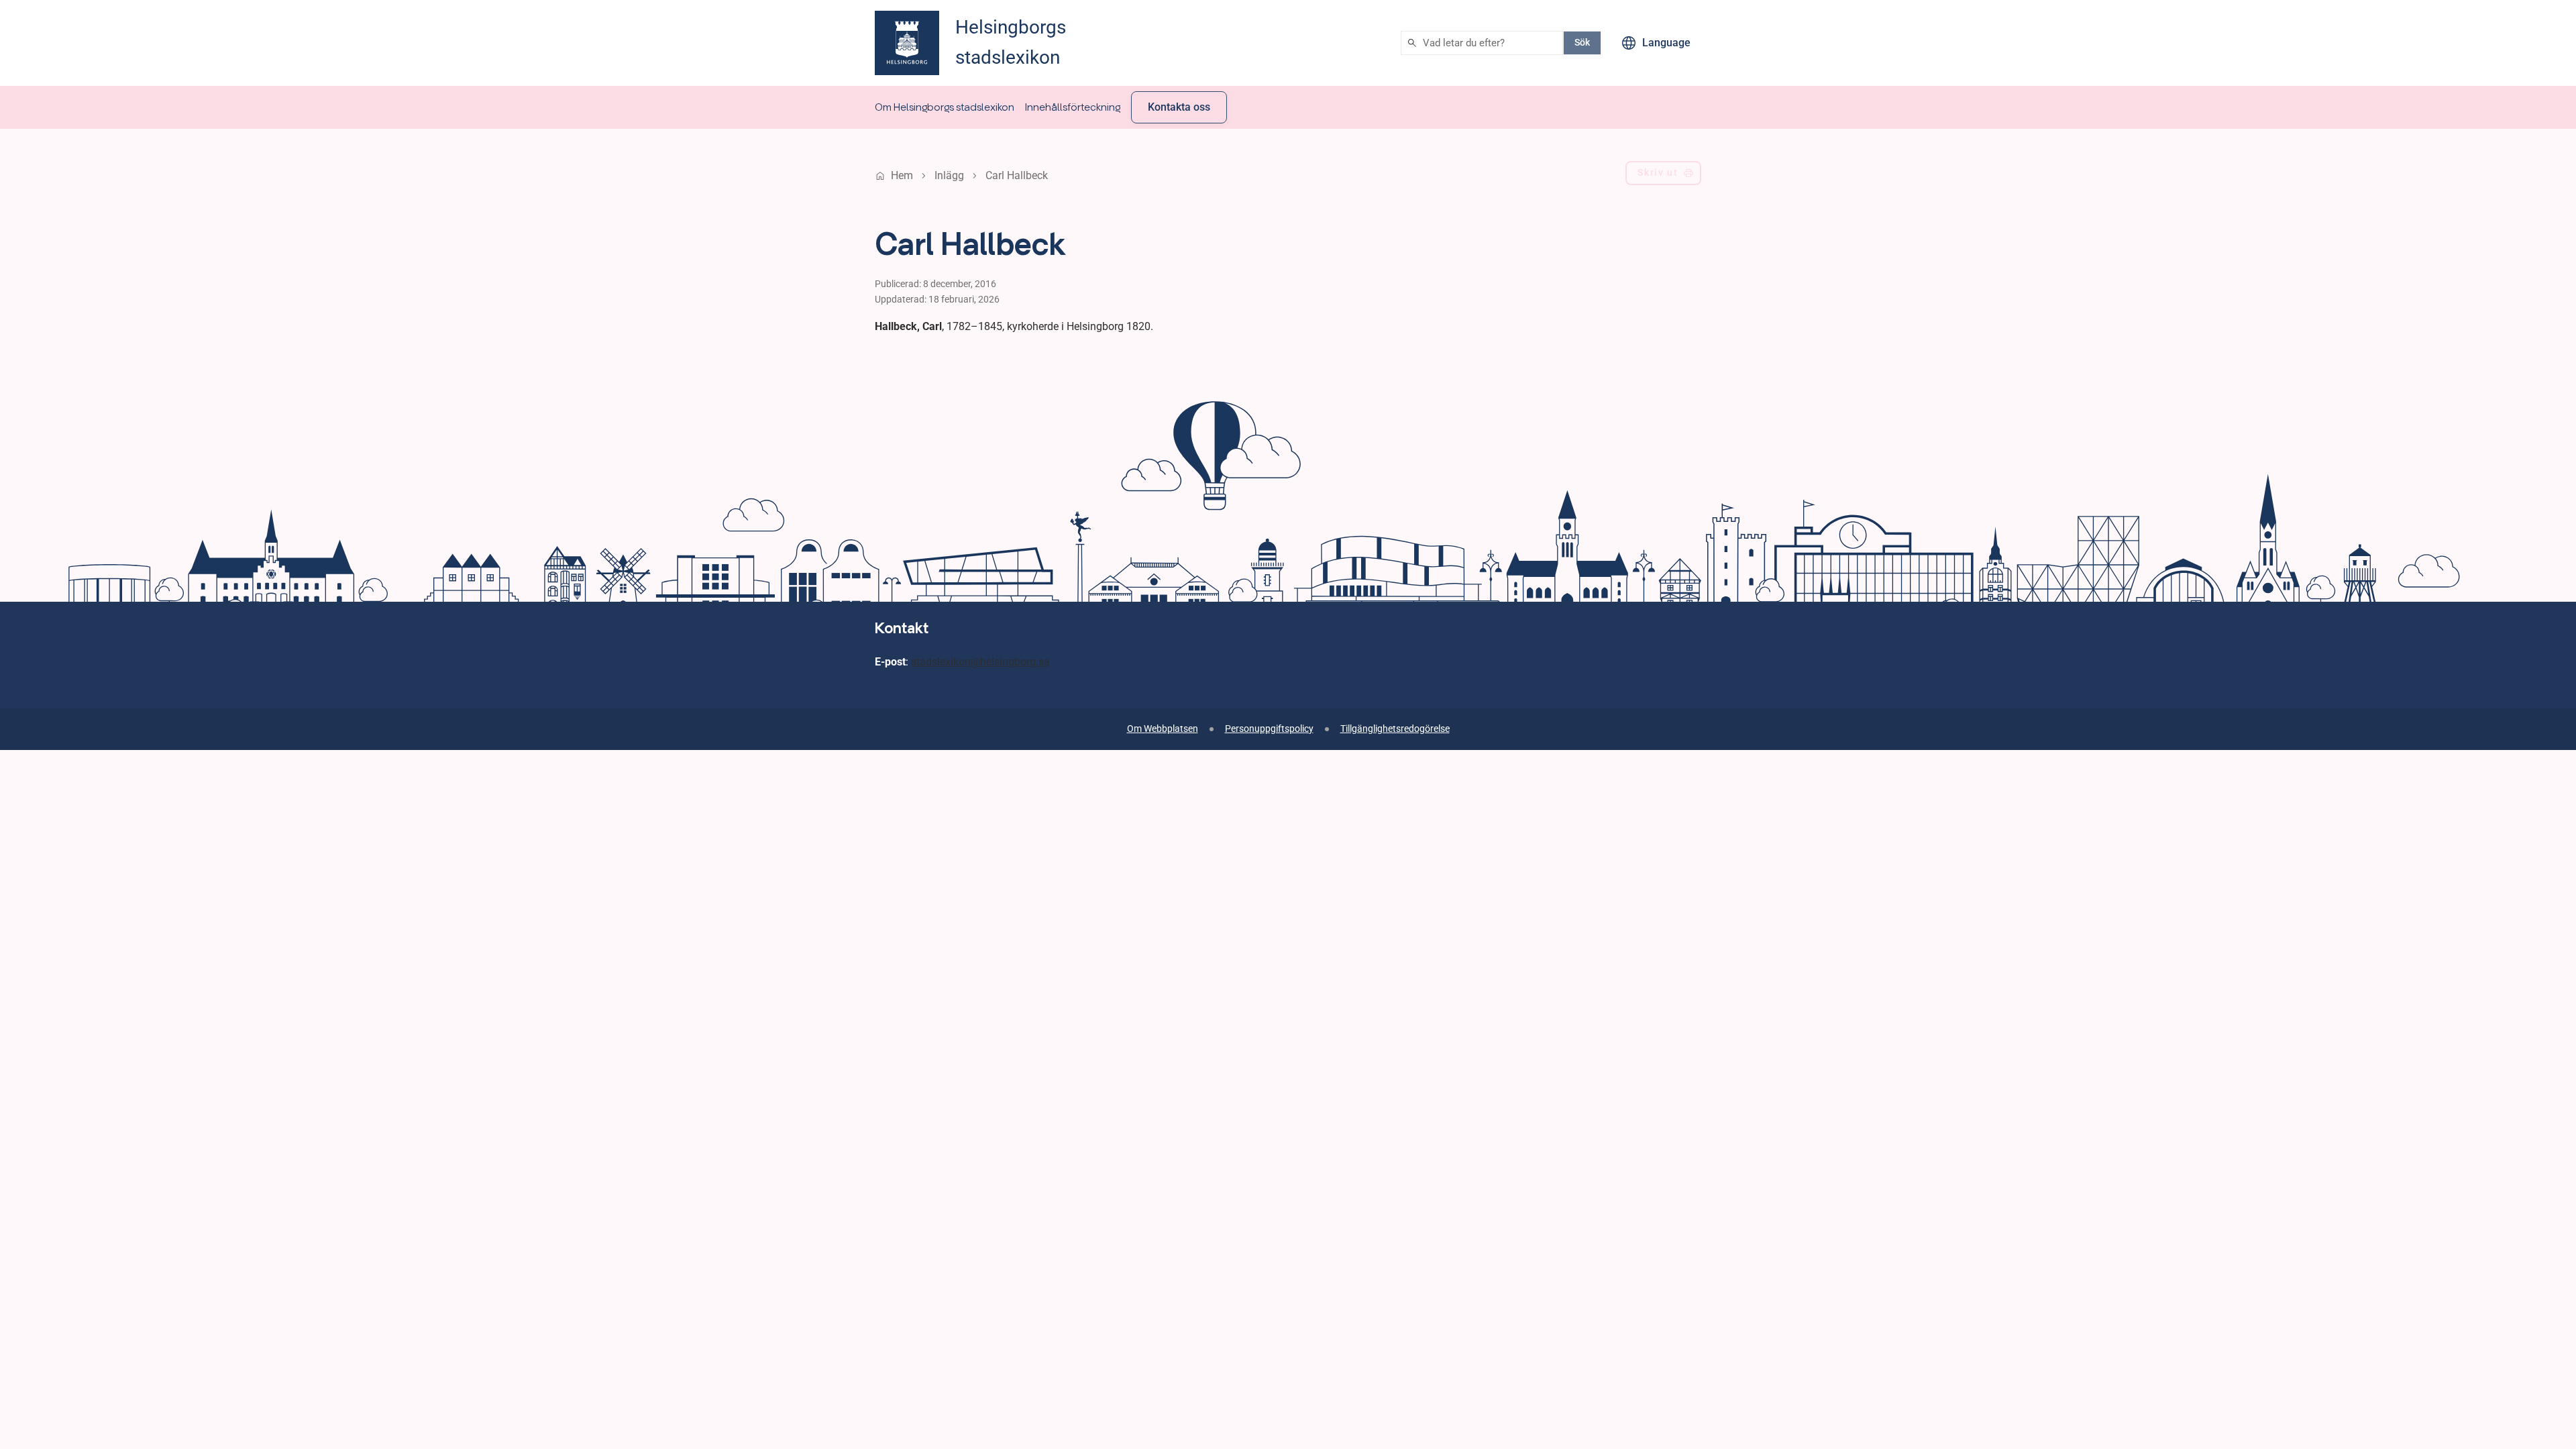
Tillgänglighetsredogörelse (1395, 729)
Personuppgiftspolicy (1269, 729)
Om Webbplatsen (1163, 729)
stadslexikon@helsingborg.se (980, 662)
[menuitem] (945, 107)
